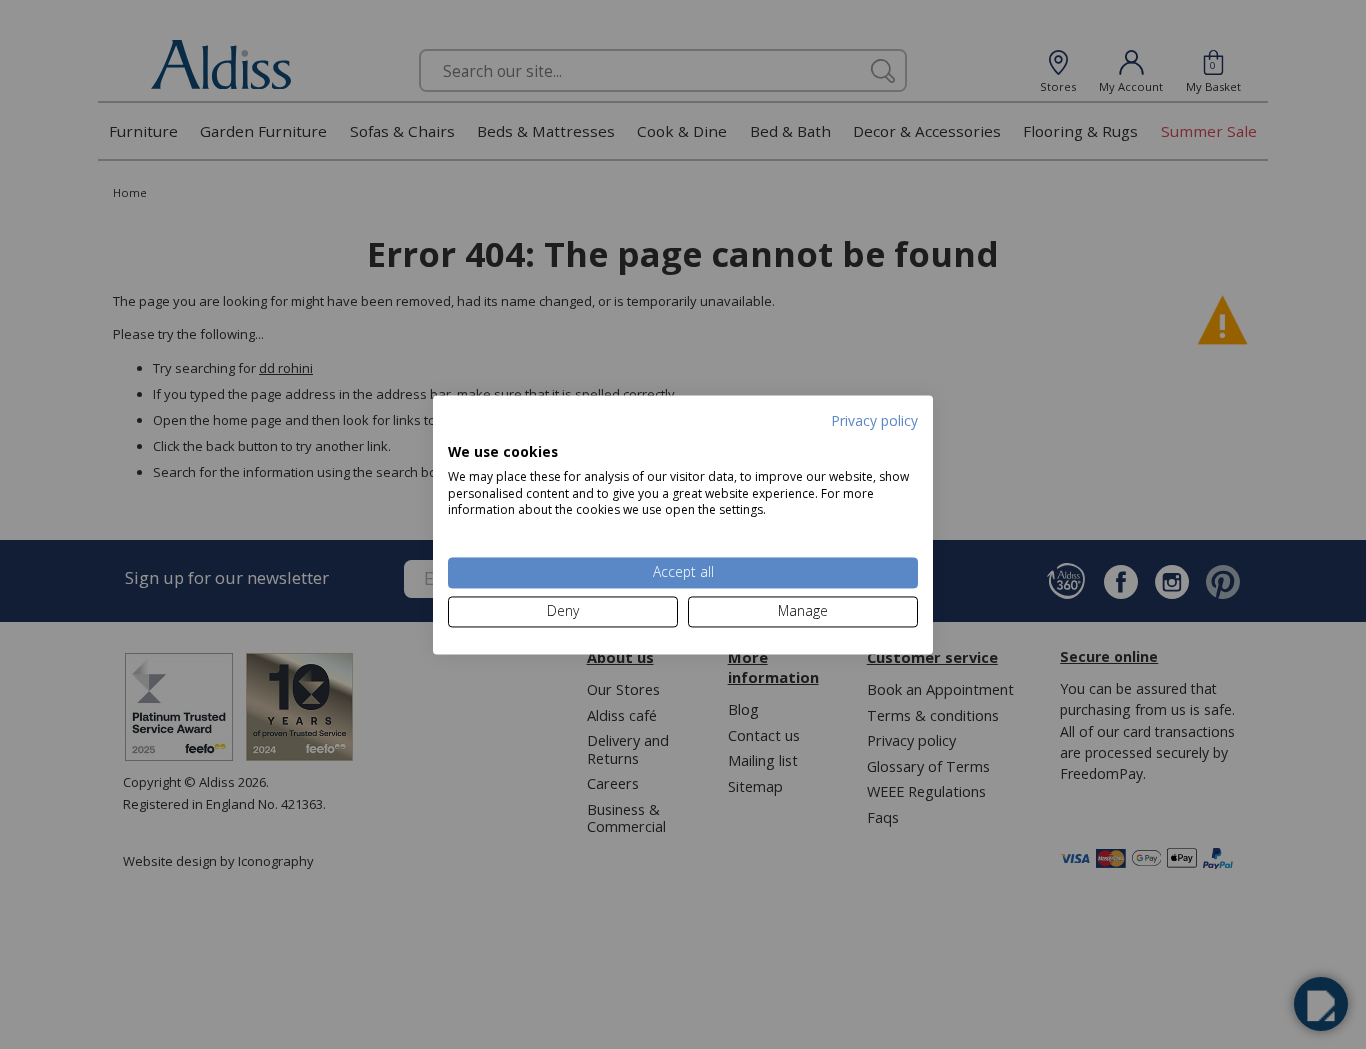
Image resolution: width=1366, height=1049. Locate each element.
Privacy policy (874, 420)
